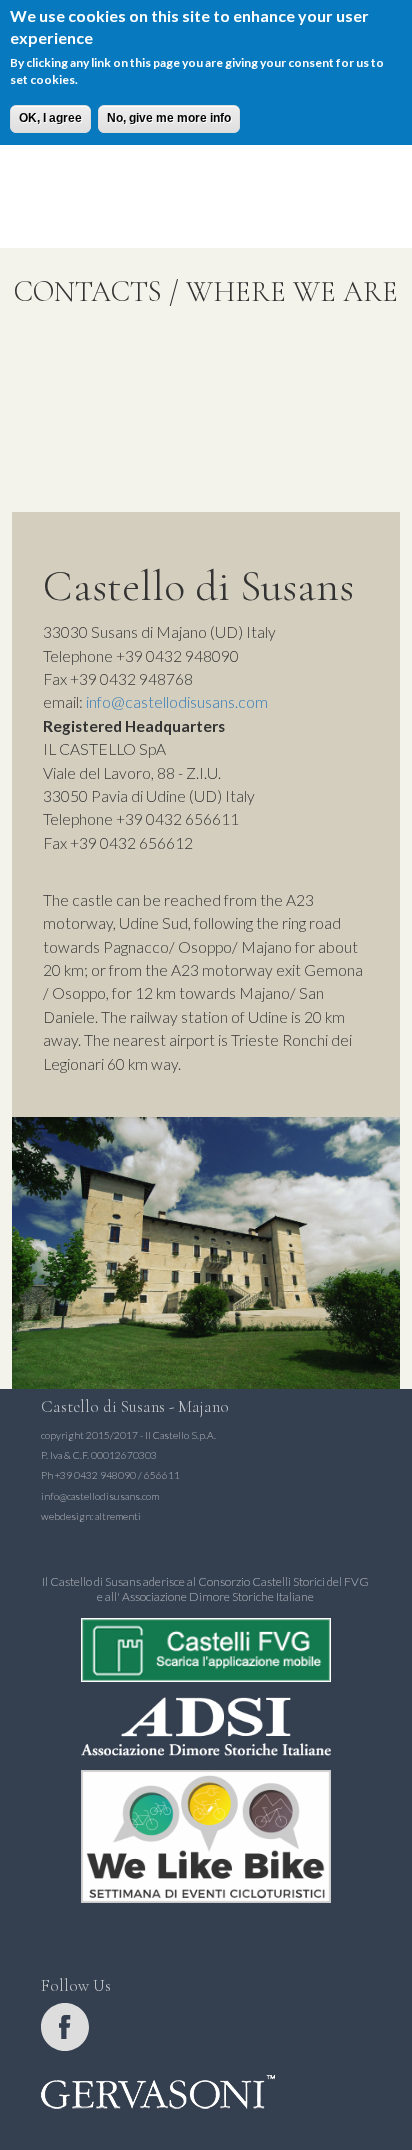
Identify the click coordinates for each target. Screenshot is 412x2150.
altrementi (118, 1516)
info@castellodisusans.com (177, 702)
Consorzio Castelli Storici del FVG (283, 1581)
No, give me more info (169, 118)
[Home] (206, 154)
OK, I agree (50, 118)
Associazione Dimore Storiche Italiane (218, 1596)
